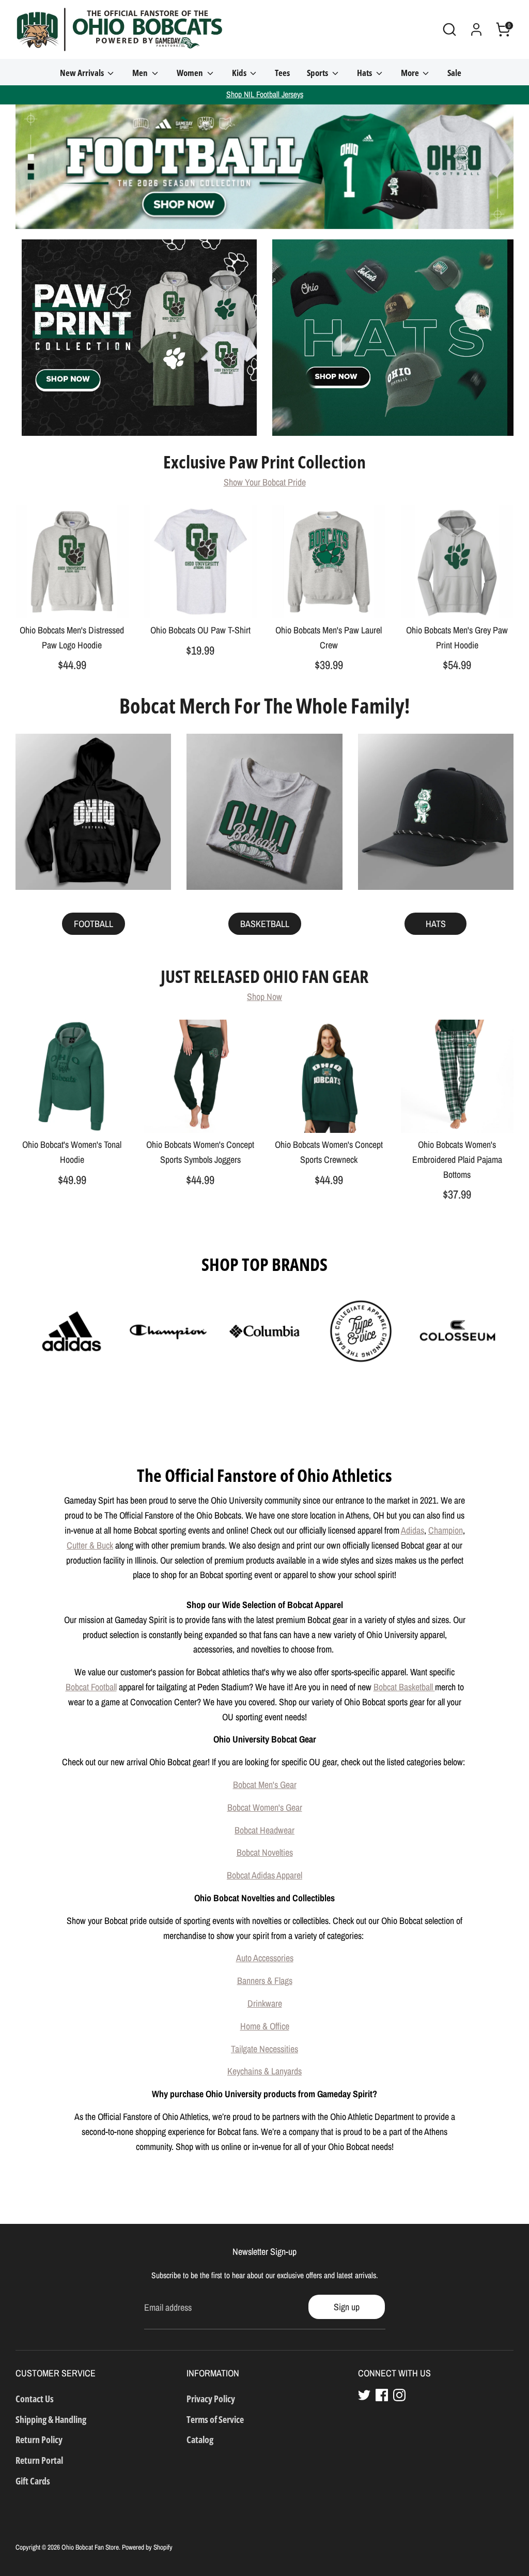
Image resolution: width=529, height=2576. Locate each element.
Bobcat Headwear (264, 1830)
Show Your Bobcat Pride (265, 482)
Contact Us (35, 2399)
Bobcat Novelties (265, 1852)
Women (191, 73)
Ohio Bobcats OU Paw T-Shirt (200, 630)
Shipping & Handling (51, 2419)
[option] (264, 167)
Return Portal (39, 2460)
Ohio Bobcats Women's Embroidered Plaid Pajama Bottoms (457, 1160)
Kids (240, 73)
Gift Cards (33, 2481)
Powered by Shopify (147, 2547)
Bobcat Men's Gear (265, 1785)
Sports (318, 73)
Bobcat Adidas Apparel (264, 1875)
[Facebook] (382, 2395)
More (411, 73)
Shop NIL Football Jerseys (265, 94)
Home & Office (265, 2026)
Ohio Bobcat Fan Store (90, 2547)
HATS (436, 924)
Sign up (347, 2307)
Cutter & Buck (90, 1545)
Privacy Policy (211, 2399)
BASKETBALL (265, 924)
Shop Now (264, 997)
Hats (365, 73)
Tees (282, 73)
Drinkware (265, 2003)
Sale (454, 73)
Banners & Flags (265, 1981)
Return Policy (39, 2439)
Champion (446, 1530)
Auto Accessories (265, 1958)
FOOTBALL (94, 924)
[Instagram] (399, 2395)
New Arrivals (83, 73)
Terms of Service (215, 2419)
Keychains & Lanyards (264, 2071)
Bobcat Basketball (404, 1687)
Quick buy (72, 601)
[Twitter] (364, 2395)
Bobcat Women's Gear (265, 1807)
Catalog (200, 2439)
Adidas (413, 1530)
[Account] (476, 29)
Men (141, 73)
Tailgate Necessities (264, 2049)
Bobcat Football (91, 1687)
